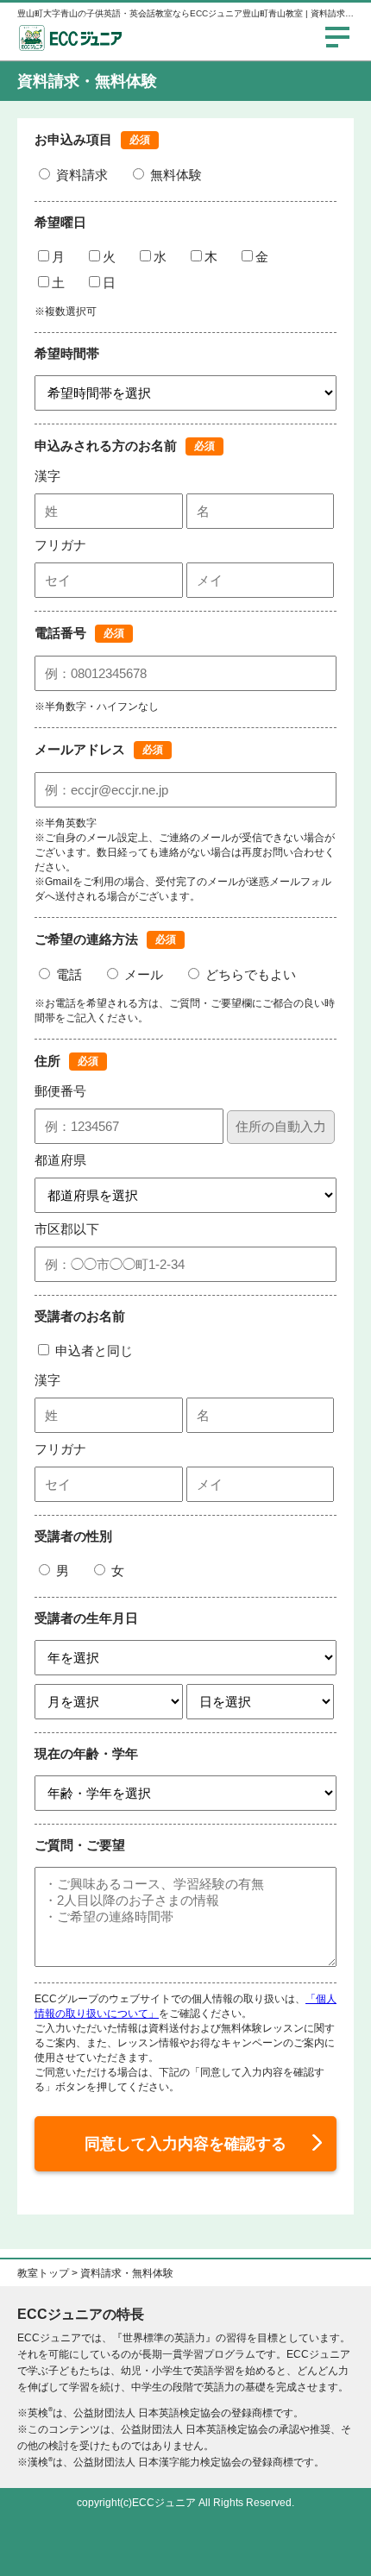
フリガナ (60, 545)
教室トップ (43, 2273)
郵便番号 (60, 1091)
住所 (47, 1061)
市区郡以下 (67, 1229)
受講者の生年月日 (86, 1618)
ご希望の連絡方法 (86, 939)
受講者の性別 (73, 1536)
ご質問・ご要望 (80, 1845)
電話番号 (60, 633)
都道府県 (60, 1160)
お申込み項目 (73, 139)
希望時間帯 (67, 353)
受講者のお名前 (80, 1316)
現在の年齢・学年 (86, 1753)
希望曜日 (60, 222)
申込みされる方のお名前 (106, 446)
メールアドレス (80, 749)
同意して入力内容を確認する (185, 2144)
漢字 (47, 476)
